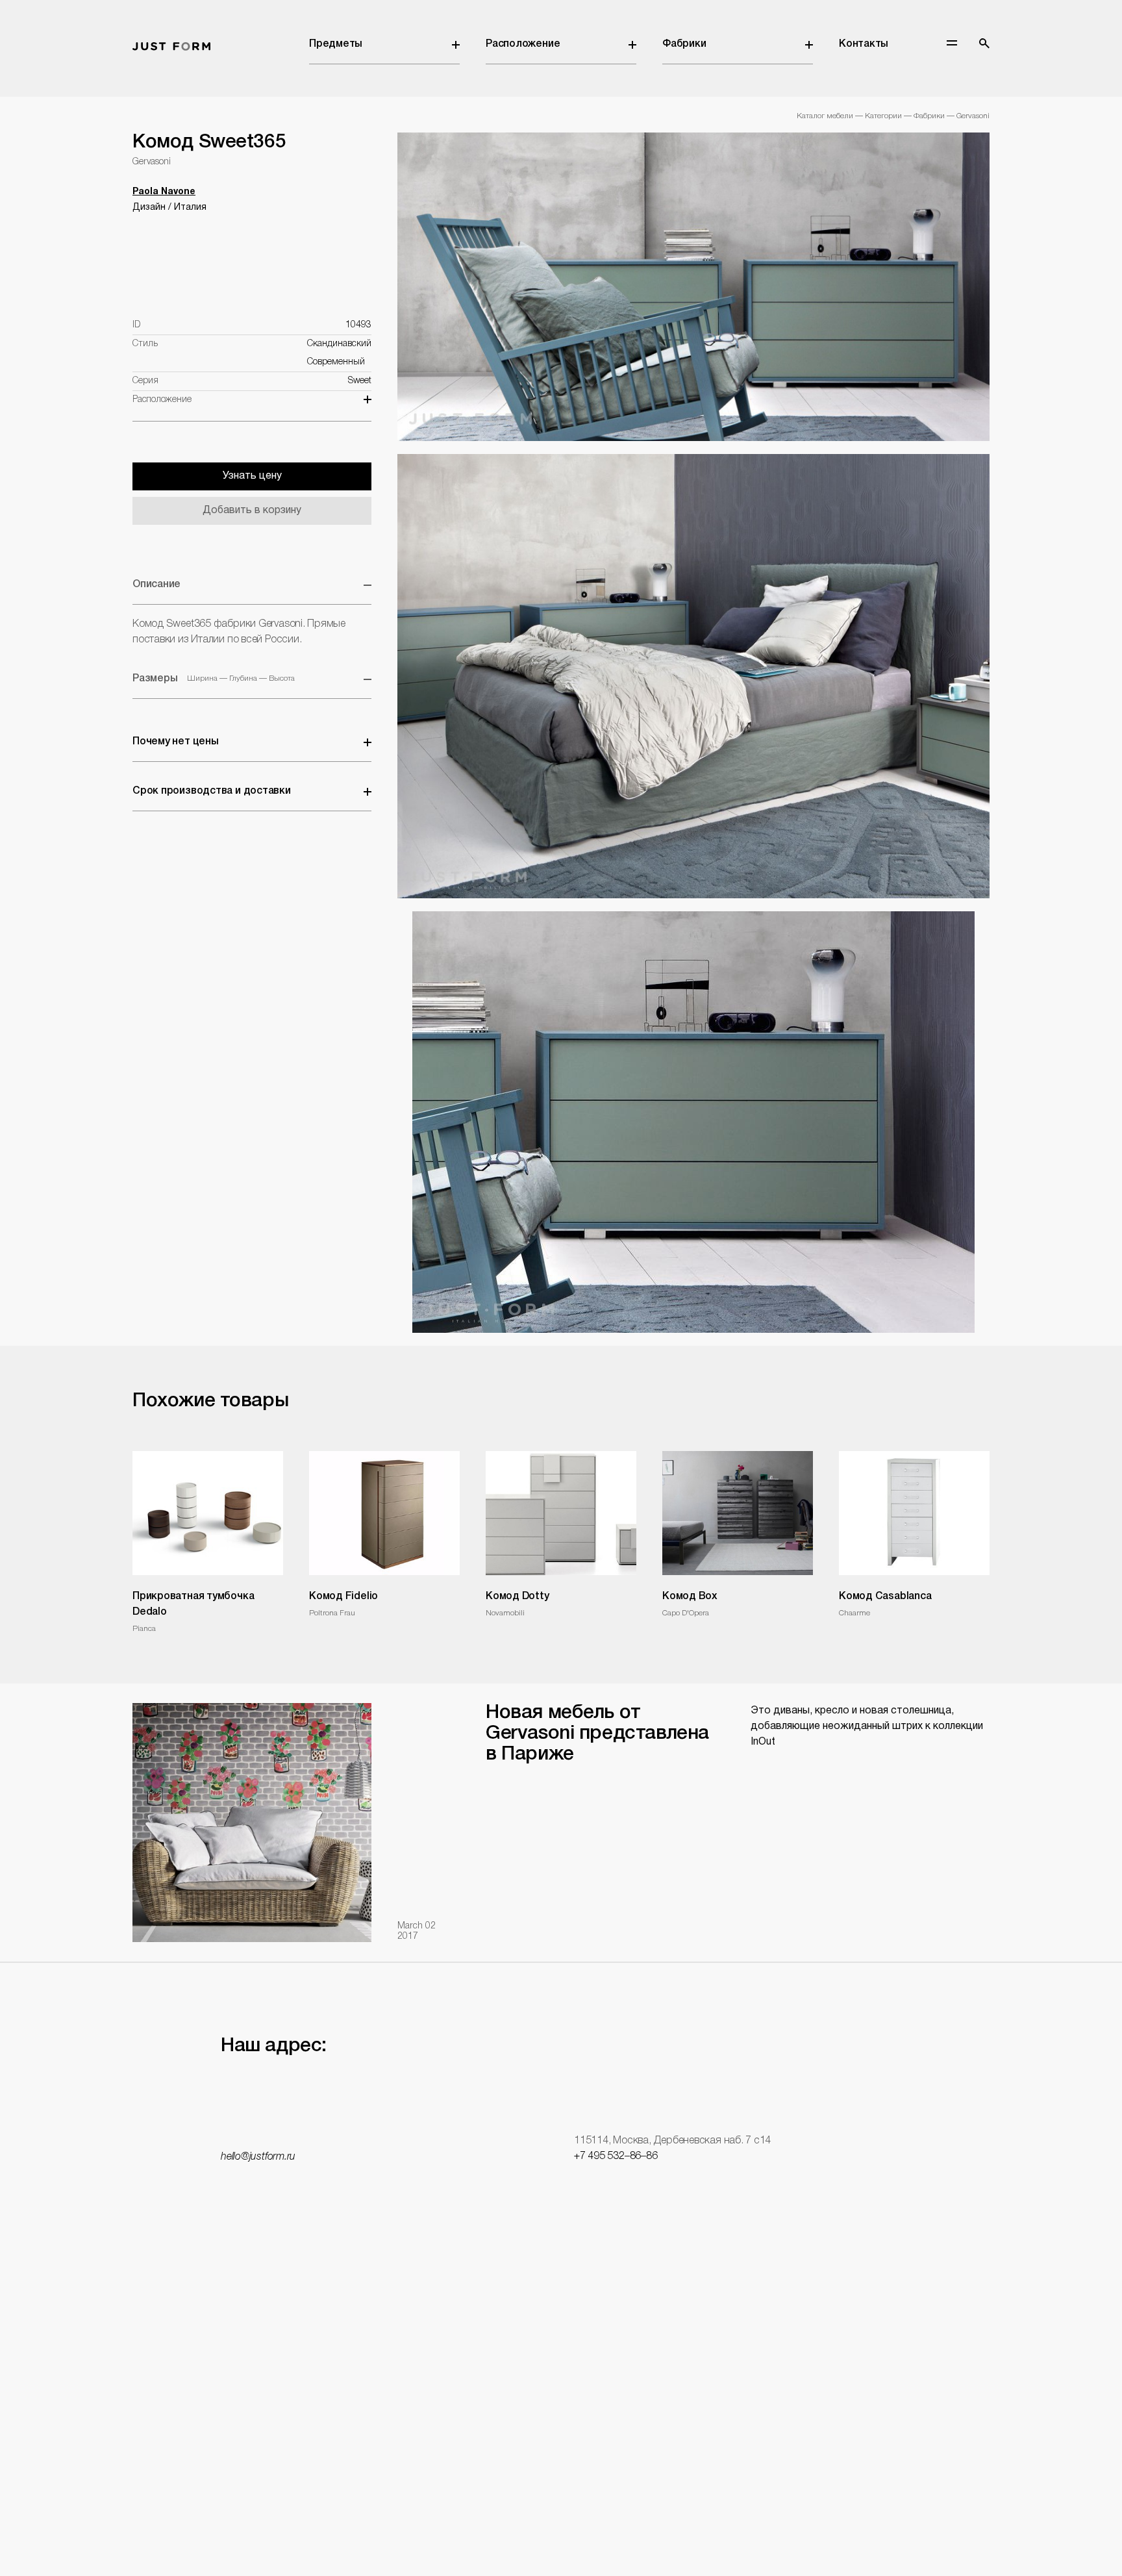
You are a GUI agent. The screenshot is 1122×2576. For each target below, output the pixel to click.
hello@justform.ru (258, 2157)
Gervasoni (973, 116)
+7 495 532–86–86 (616, 2156)
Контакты (864, 44)
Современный (336, 362)
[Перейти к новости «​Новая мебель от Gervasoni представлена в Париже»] (252, 1823)
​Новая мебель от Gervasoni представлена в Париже (597, 1734)
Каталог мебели (825, 116)
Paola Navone (164, 192)
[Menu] (952, 43)
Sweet (360, 381)
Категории (883, 116)
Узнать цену (252, 476)
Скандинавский (339, 344)
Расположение (523, 44)
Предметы (336, 44)
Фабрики (684, 44)
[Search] (984, 44)
